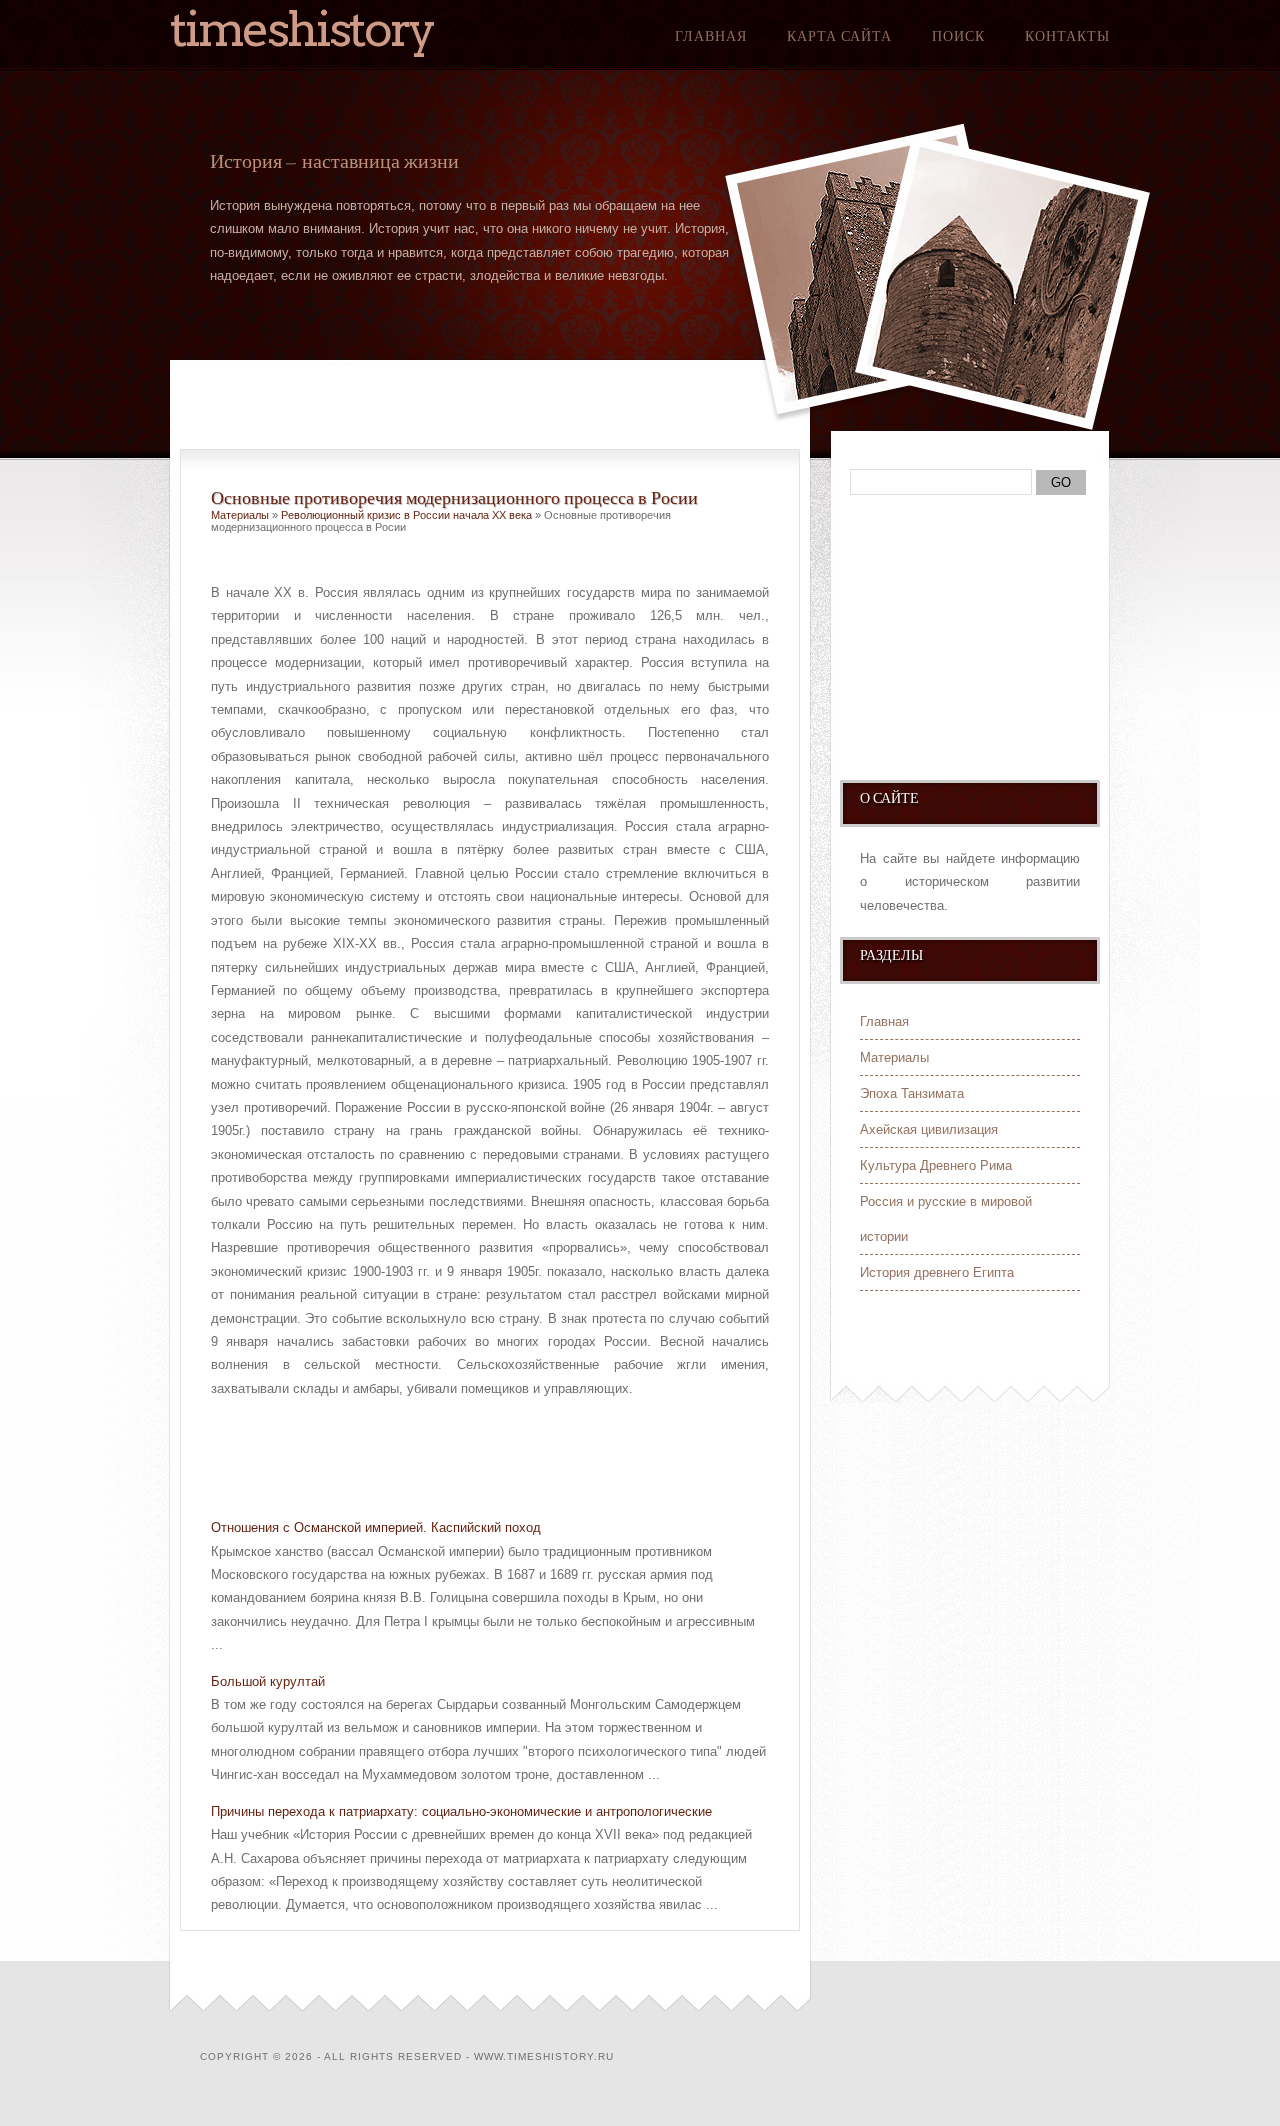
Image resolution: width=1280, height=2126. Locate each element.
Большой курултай (268, 1681)
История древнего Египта (937, 1272)
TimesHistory (302, 29)
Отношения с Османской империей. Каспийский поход (376, 1527)
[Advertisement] (445, 1450)
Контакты (1067, 36)
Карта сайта (839, 36)
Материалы (240, 515)
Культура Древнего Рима (936, 1165)
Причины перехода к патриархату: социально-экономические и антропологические (461, 1811)
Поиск (958, 36)
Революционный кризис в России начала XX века (406, 515)
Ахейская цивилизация (929, 1129)
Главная (711, 36)
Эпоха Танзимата (912, 1093)
